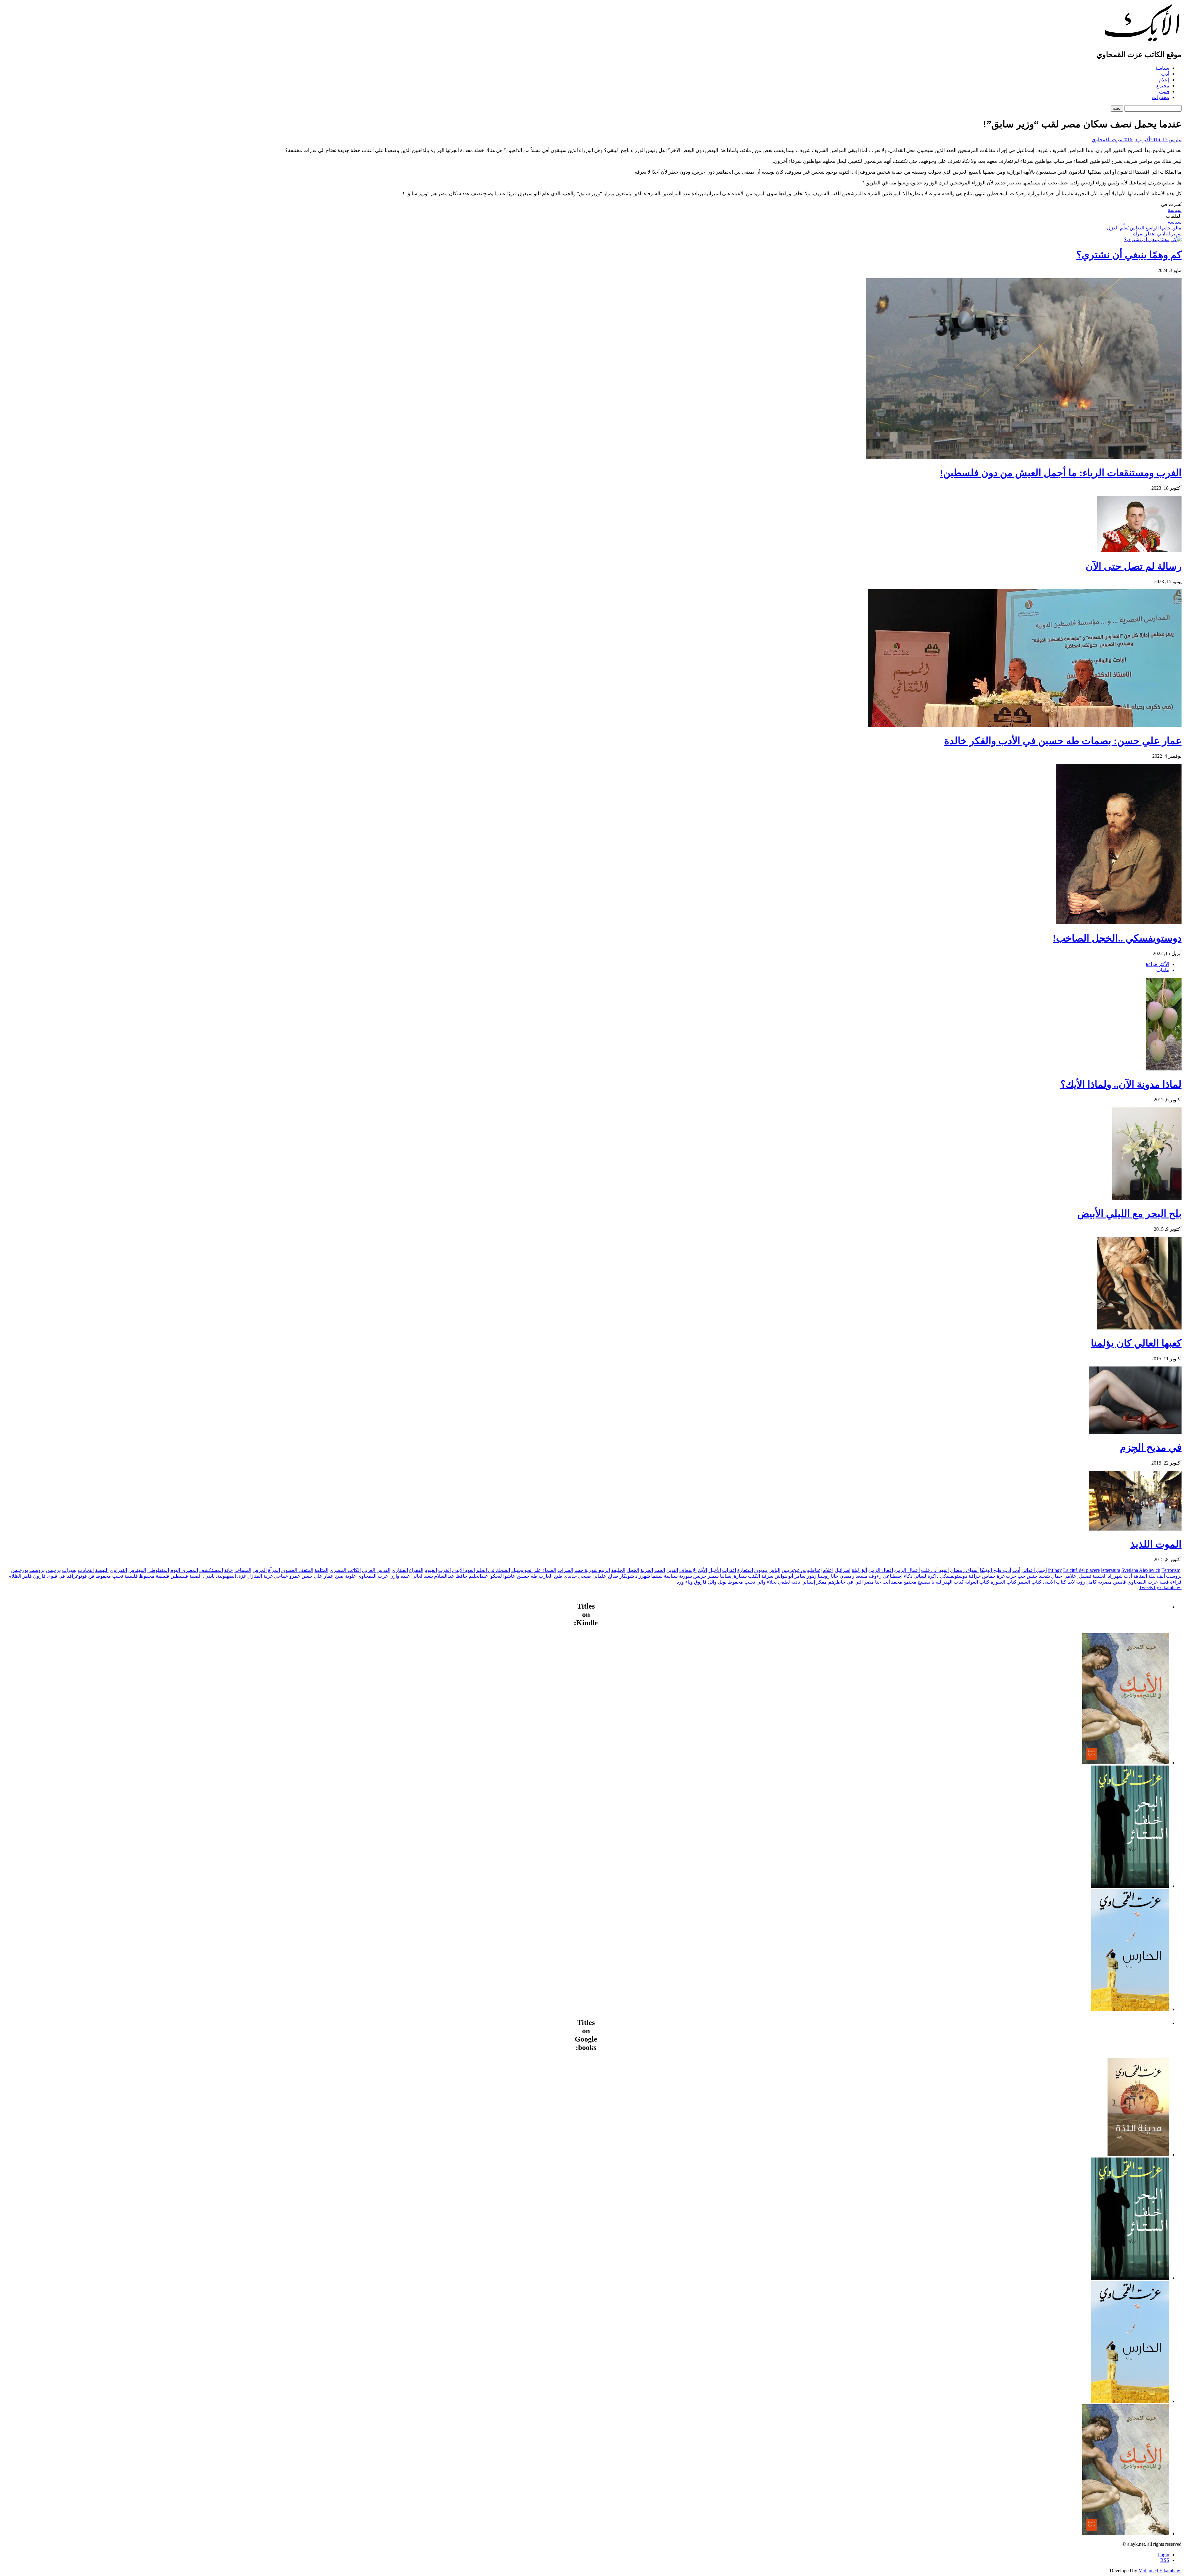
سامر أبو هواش (790, 1576)
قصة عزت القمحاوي (1148, 1582)
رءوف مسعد (869, 1576)
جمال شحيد (1050, 1576)
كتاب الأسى (1054, 1582)
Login (1163, 2555)
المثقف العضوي (297, 1570)
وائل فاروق (705, 1582)
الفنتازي (400, 1570)
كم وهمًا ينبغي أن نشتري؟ (1129, 255)
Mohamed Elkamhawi (1160, 2571)
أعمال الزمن (907, 1570)
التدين (672, 1570)
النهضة (102, 1570)
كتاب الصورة (1004, 1582)
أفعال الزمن (881, 1570)
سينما (657, 1576)
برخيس (53, 1570)
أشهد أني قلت (935, 1570)
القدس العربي (376, 1570)
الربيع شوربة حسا (592, 1570)
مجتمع (1163, 86)
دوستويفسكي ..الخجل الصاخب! (1117, 938)
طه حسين (527, 1576)
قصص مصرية (1112, 1582)
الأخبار (715, 1570)
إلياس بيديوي (767, 1570)
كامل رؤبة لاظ (1082, 1582)
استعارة (745, 1570)
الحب (660, 1570)
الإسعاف (688, 1570)
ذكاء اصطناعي (898, 1576)
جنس (1032, 1576)
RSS (1165, 2560)
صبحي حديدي (577, 1576)
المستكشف (211, 1570)
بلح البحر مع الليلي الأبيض (1129, 1214)
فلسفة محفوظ (154, 1576)
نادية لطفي (789, 1582)
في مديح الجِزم (1151, 1447)
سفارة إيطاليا (733, 1576)
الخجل (633, 1570)
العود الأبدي (463, 1570)
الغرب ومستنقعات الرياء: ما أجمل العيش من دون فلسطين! (1061, 473)
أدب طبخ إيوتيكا (995, 1570)
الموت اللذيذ (1156, 1544)
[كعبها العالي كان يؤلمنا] (1139, 1328)
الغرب (444, 1570)
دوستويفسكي (954, 1576)
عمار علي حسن (318, 1576)
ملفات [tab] (1163, 970)
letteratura (1111, 1570)
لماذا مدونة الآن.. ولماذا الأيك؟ (1121, 1084)
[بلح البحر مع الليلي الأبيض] (1147, 1198)
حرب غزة (1007, 1576)
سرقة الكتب (761, 1576)
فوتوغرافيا (77, 1576)
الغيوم (431, 1570)
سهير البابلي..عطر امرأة (1157, 234)
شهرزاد (643, 1576)
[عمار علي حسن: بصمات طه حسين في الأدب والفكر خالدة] (1025, 725)
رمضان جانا (843, 1576)
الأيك (702, 1570)
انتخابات (86, 1570)
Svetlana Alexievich (1141, 1570)
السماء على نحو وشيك (534, 1570)
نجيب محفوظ (741, 1582)
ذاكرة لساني (926, 1576)
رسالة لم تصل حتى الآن (1134, 566)
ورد (680, 1582)
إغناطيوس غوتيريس (802, 1570)
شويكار (627, 1576)
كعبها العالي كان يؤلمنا (1136, 1343)
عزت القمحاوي (1107, 140)
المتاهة (321, 1570)
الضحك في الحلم (493, 1570)
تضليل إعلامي (1077, 1576)
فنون (1164, 91)
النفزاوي (118, 1570)
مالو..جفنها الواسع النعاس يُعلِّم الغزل (1144, 228)
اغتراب (729, 1570)
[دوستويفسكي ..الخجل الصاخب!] (1119, 923)
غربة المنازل (260, 1576)
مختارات (1161, 97)
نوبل (722, 1582)
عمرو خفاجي (287, 1576)
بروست (37, 1570)
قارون (39, 1576)
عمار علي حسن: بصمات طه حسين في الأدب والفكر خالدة (1063, 741)
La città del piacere (1081, 1570)
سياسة (1162, 68)
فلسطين (179, 1576)
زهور (812, 1576)
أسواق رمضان (964, 1570)
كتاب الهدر (953, 1582)
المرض (260, 1570)
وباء (689, 1582)
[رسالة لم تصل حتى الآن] (1139, 551)
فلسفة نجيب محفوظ (117, 1576)
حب (1022, 1576)
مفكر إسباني (814, 1582)
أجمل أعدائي (1034, 1570)
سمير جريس (706, 1576)
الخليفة (618, 1570)
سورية (685, 1576)
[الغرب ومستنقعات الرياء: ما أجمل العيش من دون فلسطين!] (1024, 457)
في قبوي (56, 1576)
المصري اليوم (184, 1570)
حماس (989, 1576)
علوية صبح (345, 1576)
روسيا (824, 1576)
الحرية (647, 1570)
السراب (565, 1570)
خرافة (975, 1576)
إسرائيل (843, 1570)
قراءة (1176, 1582)
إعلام (1164, 80)
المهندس (137, 1570)
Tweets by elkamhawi (1160, 1587)
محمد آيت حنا (889, 1582)
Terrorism (1171, 1570)
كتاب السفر (1030, 1582)
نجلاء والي (767, 1582)
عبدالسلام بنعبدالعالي (433, 1576)
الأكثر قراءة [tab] (1157, 964)
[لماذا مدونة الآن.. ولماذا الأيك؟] (1164, 1069)
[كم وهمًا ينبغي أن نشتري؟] (1153, 239)
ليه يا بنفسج (929, 1582)
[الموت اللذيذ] (1135, 1529)
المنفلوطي (158, 1570)
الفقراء (416, 1570)
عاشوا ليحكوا (502, 1576)
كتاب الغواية (977, 1582)
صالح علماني (605, 1576)
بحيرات (69, 1570)
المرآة (274, 1570)
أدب (1165, 74)
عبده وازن (400, 1576)
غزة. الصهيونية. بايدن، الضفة (218, 1576)
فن (91, 1576)
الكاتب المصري (345, 1570)
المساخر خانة (238, 1570)
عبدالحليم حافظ (472, 1576)
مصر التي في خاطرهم (851, 1582)
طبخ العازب (551, 1576)
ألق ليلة (859, 1570)
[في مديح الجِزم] (1135, 1432)
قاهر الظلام (20, 1576)
